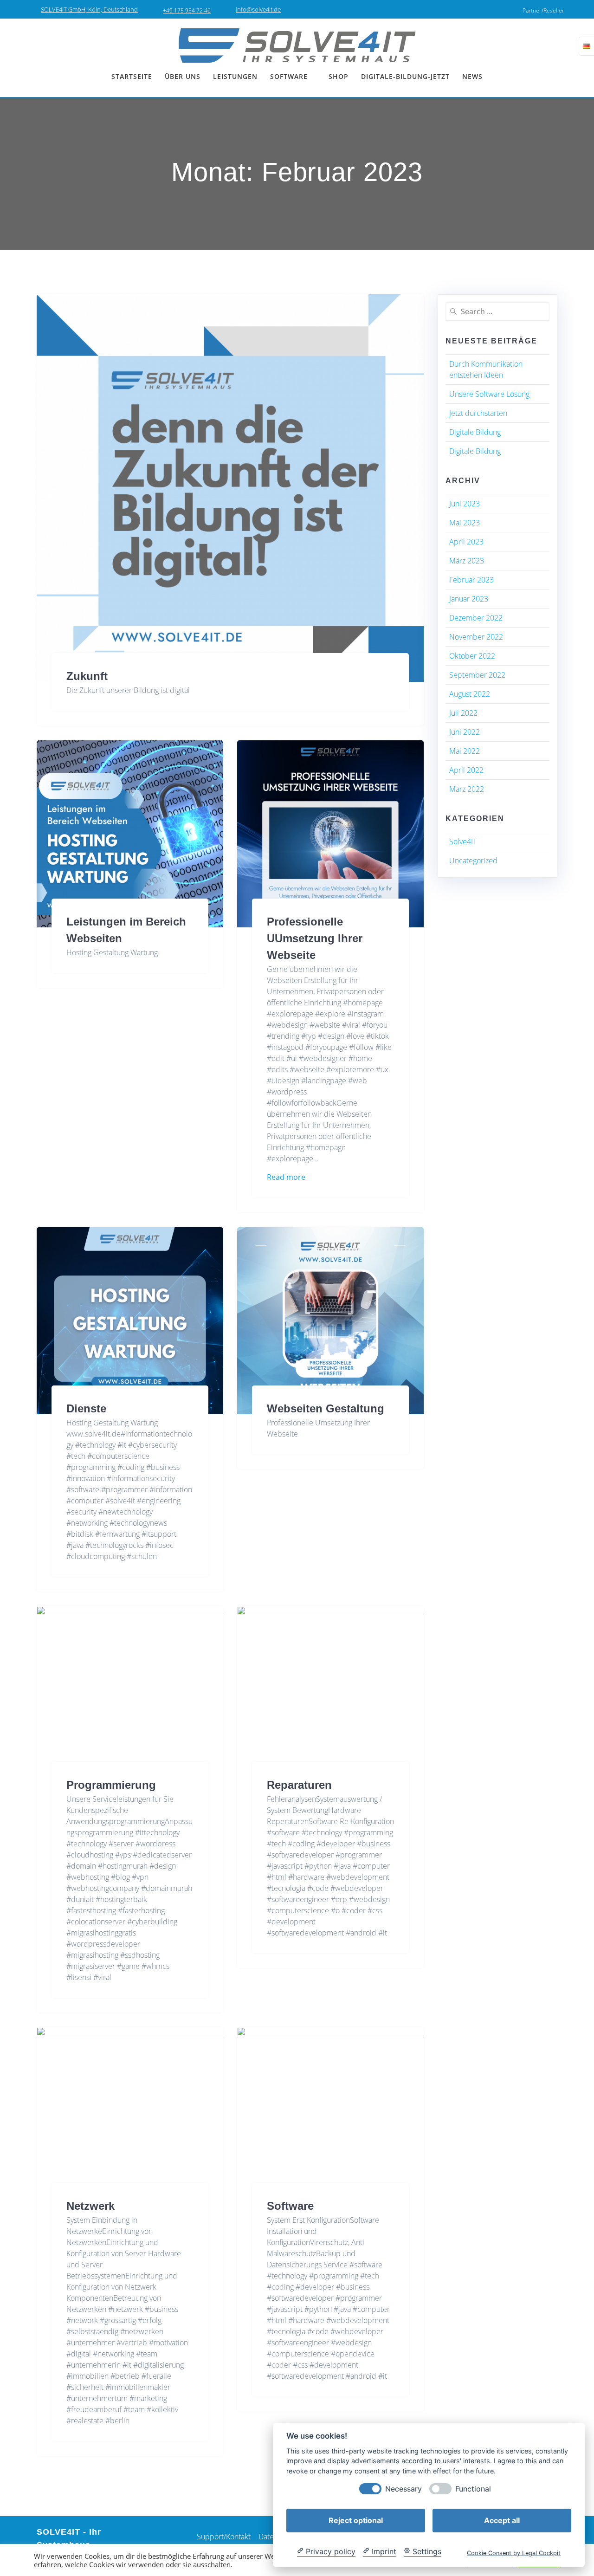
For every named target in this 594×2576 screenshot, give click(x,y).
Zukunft (87, 676)
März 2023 (467, 561)
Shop (339, 76)
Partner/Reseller (543, 10)
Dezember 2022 (476, 618)
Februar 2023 (471, 580)
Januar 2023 (469, 599)
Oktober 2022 (472, 656)
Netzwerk (90, 2206)
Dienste (86, 1408)
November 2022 (476, 637)
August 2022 (470, 694)
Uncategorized (473, 861)
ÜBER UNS (183, 76)
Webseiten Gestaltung (326, 1408)
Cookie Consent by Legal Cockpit (514, 2553)
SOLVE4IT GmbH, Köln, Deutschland (89, 9)
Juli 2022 (463, 713)
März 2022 (467, 789)
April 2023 (466, 542)
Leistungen (235, 76)
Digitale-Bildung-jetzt (405, 76)
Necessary (404, 2489)
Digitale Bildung (475, 432)
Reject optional (356, 2520)
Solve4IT (463, 841)
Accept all (502, 2520)
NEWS (472, 76)
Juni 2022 (465, 732)
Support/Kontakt (224, 2537)
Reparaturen (299, 1785)
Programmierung (111, 1785)
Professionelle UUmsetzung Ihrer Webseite (315, 938)
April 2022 (466, 770)
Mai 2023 (465, 523)
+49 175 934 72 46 (187, 10)
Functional (473, 2489)
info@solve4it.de (258, 9)
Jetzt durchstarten (478, 413)
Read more (286, 1177)
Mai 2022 (465, 751)
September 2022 (477, 675)
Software (290, 2206)
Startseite (132, 76)
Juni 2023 (465, 504)
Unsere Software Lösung (489, 394)
